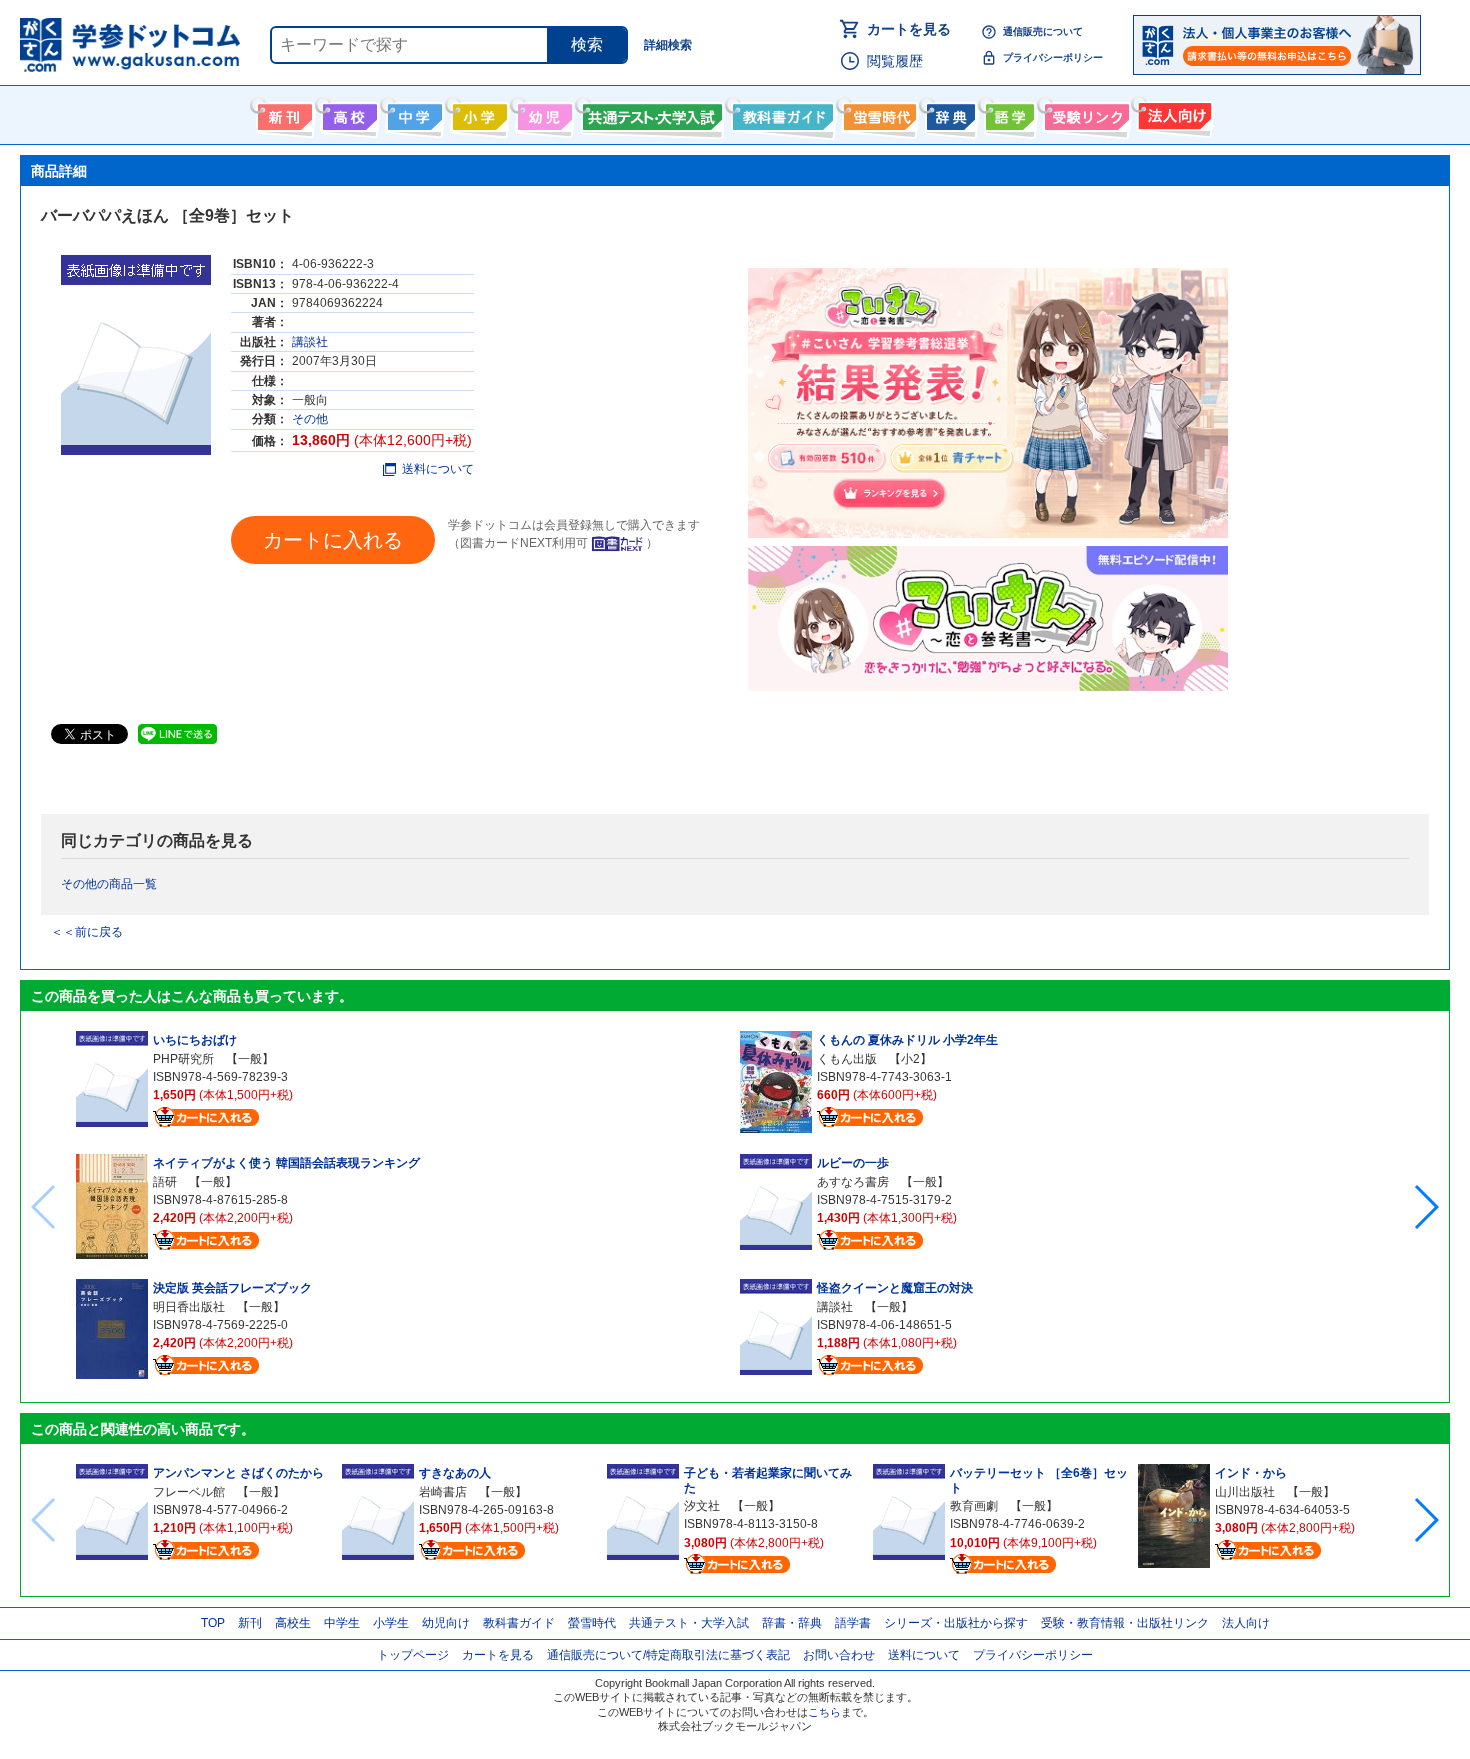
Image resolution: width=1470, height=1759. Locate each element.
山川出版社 (1245, 1492)
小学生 (391, 1623)
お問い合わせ (839, 1655)
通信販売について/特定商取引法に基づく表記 (668, 1655)
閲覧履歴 (895, 61)
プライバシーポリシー (1053, 57)
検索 (587, 44)
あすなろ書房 (853, 1182)
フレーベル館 (189, 1492)
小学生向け (477, 113)
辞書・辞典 (792, 1623)
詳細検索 (668, 45)
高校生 (293, 1623)
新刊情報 (282, 113)
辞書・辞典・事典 (948, 113)
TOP (213, 1623)
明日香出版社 (189, 1307)
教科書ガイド (780, 113)
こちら (824, 1712)
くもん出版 (847, 1059)
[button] (1425, 1207)
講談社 (310, 342)
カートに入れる (333, 540)
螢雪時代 (877, 113)
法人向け (1172, 113)
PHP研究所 (183, 1059)
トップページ (413, 1655)
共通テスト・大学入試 (650, 113)
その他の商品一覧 (109, 884)
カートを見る (909, 29)
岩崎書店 (443, 1492)
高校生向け (347, 113)
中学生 (342, 1623)
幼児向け (542, 113)
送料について (438, 469)
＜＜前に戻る (87, 932)
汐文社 (702, 1506)
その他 (310, 419)
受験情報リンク (1084, 113)
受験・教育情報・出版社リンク (1125, 1623)
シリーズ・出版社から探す (956, 1623)
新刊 (250, 1623)
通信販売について (1043, 31)
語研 (165, 1182)
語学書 (1007, 113)
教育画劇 (974, 1506)
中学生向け (412, 113)
